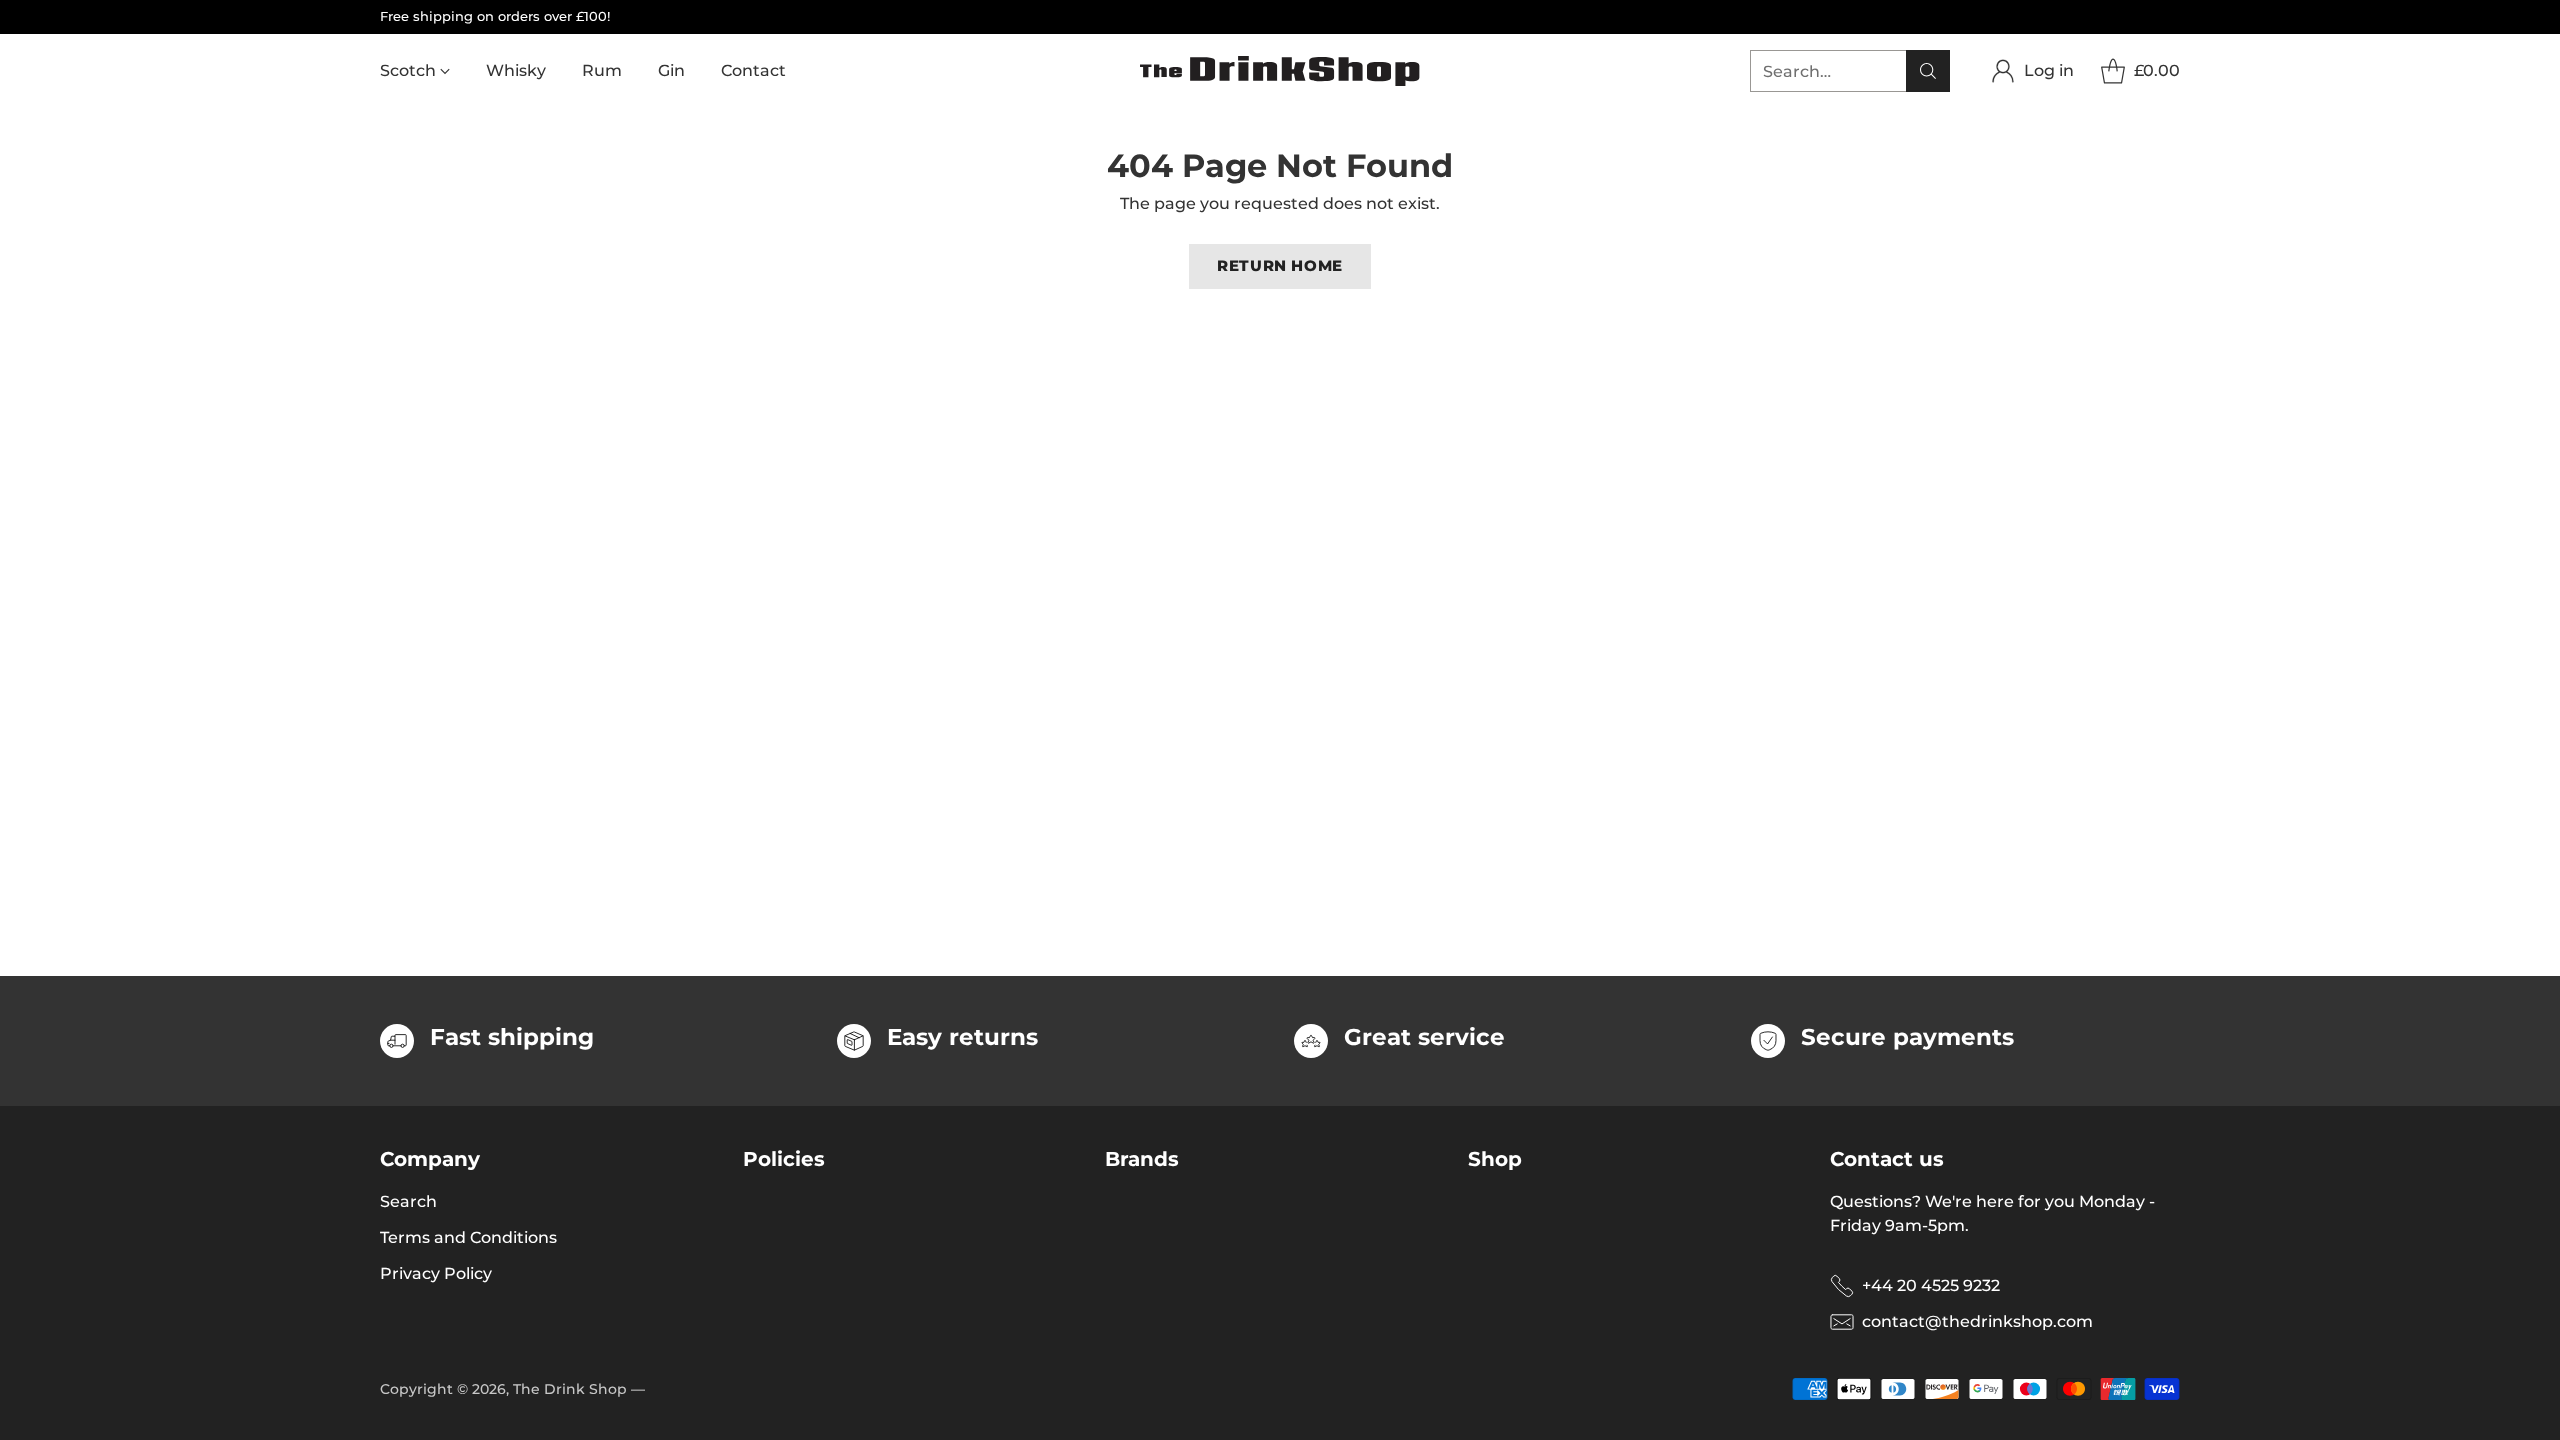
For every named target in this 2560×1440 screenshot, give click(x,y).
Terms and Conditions (468, 1237)
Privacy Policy (436, 1273)
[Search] (1928, 71)
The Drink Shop (570, 1389)
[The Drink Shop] (1280, 71)
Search (408, 1201)
